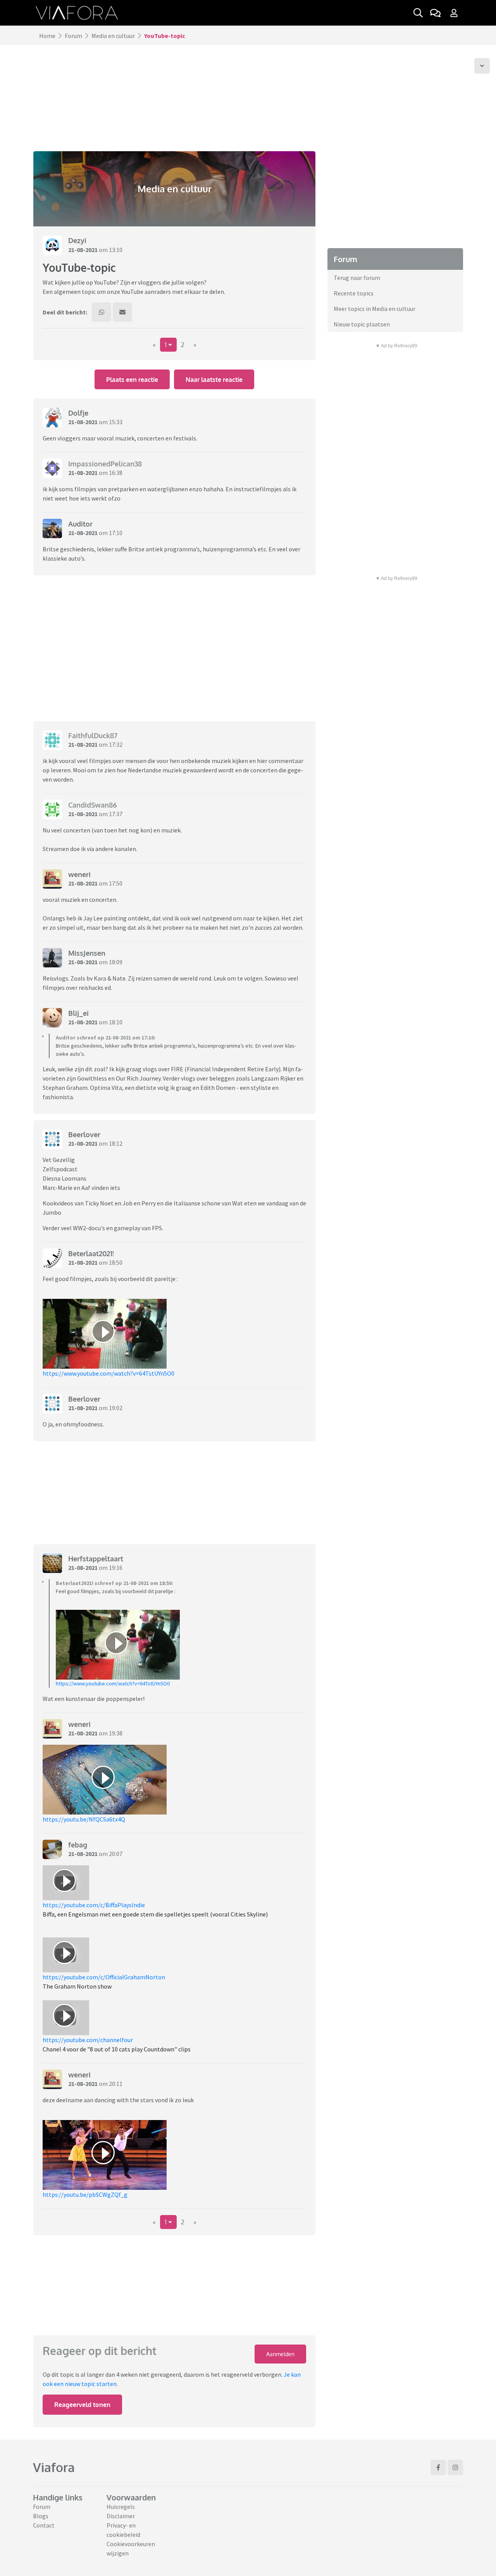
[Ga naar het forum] (435, 13)
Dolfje (78, 413)
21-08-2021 (83, 250)
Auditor (80, 524)
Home (47, 36)
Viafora (54, 2467)
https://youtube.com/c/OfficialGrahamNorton (104, 1977)
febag (78, 1845)
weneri (79, 874)
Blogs (41, 2516)
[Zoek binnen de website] (418, 13)
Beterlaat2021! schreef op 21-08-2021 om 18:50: (115, 1583)
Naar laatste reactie (214, 380)
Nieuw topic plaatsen (362, 324)
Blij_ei (78, 1013)
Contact (44, 2525)
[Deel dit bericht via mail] (122, 312)
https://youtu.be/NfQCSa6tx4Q (84, 1819)
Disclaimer (121, 2516)
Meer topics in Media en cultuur (375, 309)
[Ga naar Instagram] (455, 2467)
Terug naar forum (357, 278)
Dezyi (77, 240)
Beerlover (84, 1134)
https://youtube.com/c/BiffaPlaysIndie (94, 1905)
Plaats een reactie (132, 380)
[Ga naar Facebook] (438, 2467)
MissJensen (87, 953)
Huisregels (121, 2507)
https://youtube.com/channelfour (88, 2040)
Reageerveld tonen (82, 2405)
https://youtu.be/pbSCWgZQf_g (85, 2194)
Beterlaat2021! (91, 1253)
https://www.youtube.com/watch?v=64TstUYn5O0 (108, 1373)
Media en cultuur (113, 36)
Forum (73, 36)
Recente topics (354, 293)
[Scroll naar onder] (482, 66)
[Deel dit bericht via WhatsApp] (102, 312)
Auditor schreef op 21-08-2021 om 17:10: (106, 1038)
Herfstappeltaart (96, 1559)
